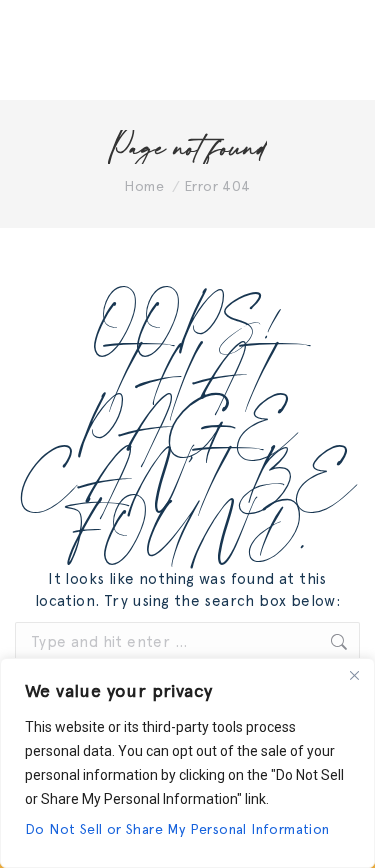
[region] (187, 763)
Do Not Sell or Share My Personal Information (177, 829)
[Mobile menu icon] (335, 50)
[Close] (354, 675)
